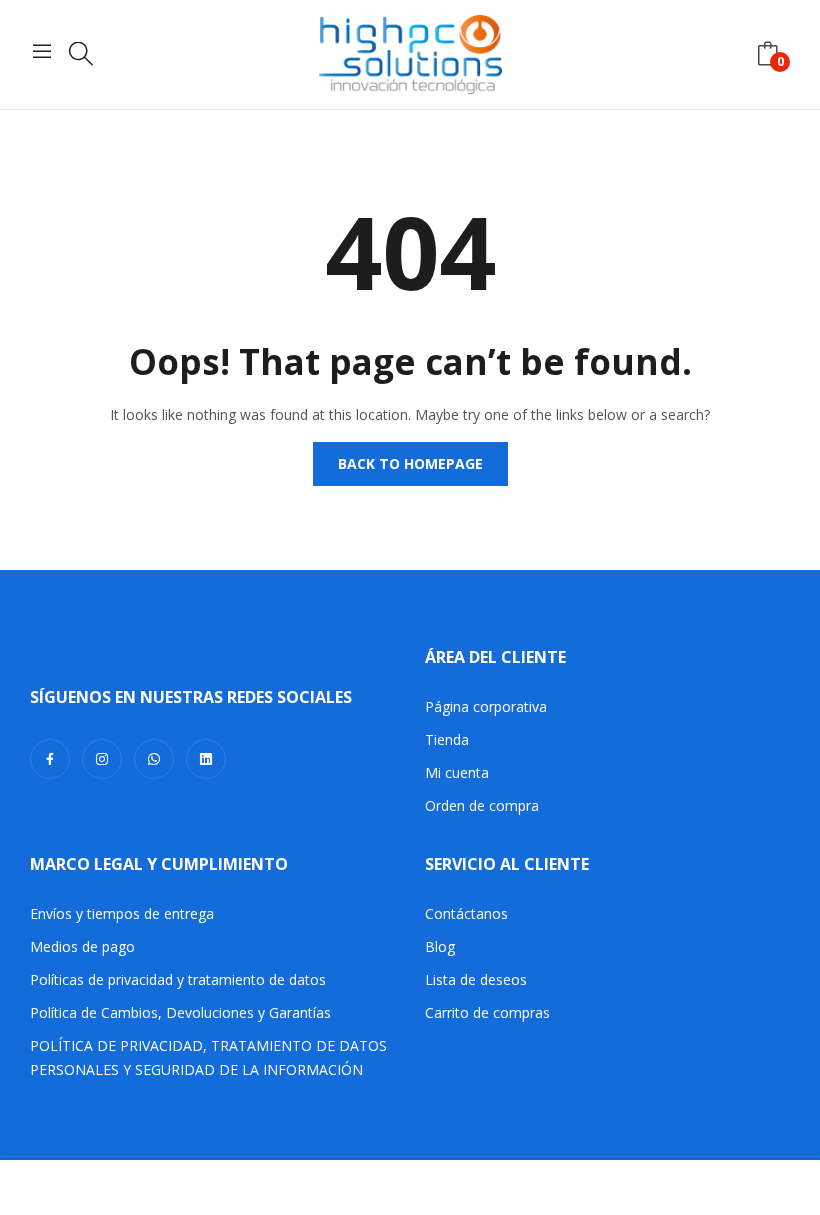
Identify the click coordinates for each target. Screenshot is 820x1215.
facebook (50, 759)
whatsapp (154, 759)
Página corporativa (486, 706)
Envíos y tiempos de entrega (122, 913)
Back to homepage (410, 463)
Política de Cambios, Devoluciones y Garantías (180, 1012)
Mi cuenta (457, 772)
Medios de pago (82, 946)
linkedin (206, 759)
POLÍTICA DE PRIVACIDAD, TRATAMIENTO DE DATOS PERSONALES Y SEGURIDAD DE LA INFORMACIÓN (208, 1057)
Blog (440, 946)
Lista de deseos (476, 979)
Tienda (447, 739)
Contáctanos (466, 913)
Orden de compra (482, 805)
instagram (102, 759)
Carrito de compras (487, 1012)
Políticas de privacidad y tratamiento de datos (178, 979)
